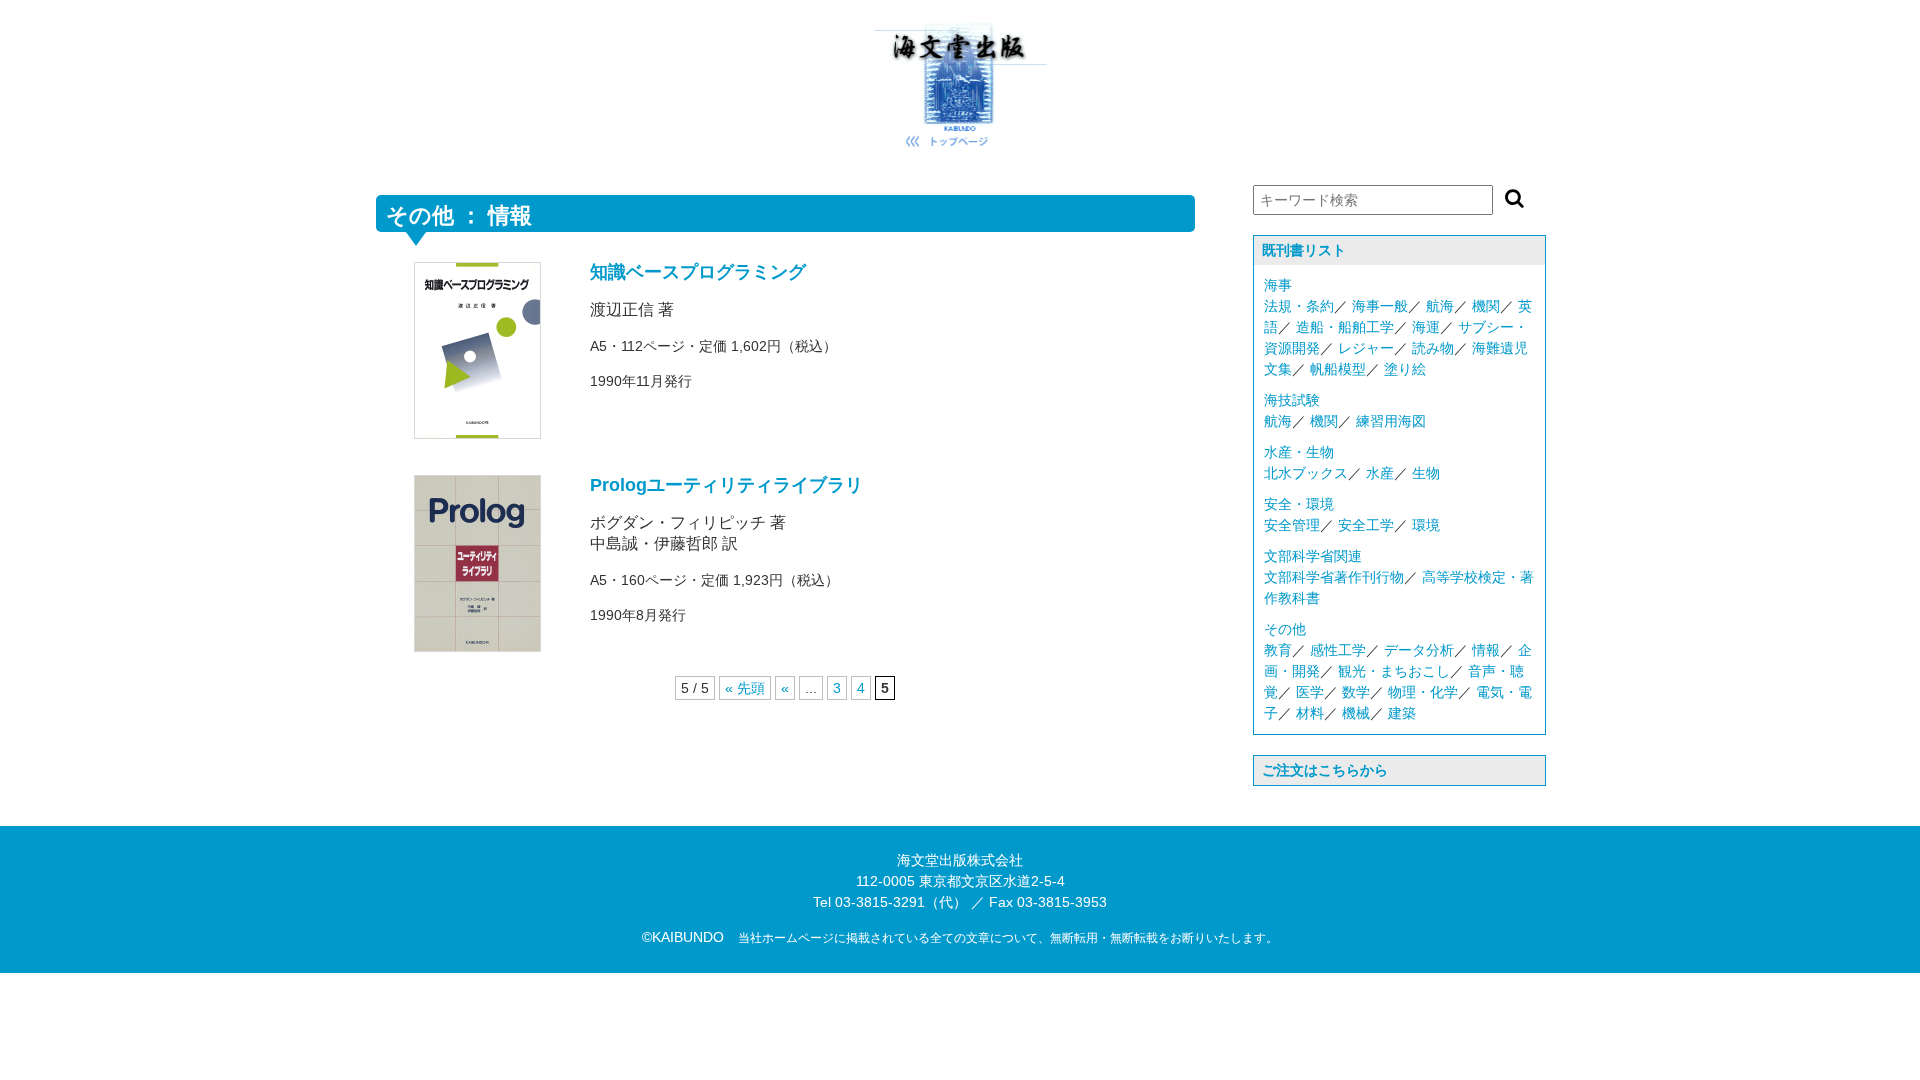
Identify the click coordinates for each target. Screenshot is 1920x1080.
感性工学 (1338, 650)
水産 (1380, 473)
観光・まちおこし (1394, 671)
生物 (1426, 473)
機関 (1486, 306)
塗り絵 (1405, 369)
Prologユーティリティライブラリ (726, 485)
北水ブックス (1306, 473)
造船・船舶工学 (1345, 327)
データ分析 (1419, 650)
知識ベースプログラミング (698, 272)
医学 (1310, 692)
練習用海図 (1391, 421)
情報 (1486, 650)
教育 (1278, 650)
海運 (1426, 327)
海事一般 (1380, 306)
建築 (1402, 713)
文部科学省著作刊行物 (1334, 577)
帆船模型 (1338, 369)
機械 (1356, 713)
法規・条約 (1299, 306)
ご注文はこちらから (1325, 770)
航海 (1440, 306)
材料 (1310, 713)
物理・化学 (1423, 692)
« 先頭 (745, 688)
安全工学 (1366, 525)
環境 (1426, 525)
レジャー (1366, 348)
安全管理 (1292, 525)
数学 (1356, 692)
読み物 (1433, 348)
